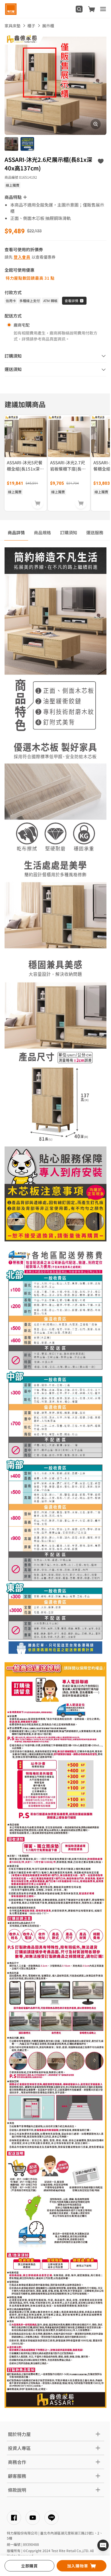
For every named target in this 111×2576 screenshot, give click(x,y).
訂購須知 (69, 532)
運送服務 (95, 532)
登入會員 (22, 257)
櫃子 (31, 26)
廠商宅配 (22, 325)
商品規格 (42, 532)
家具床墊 (13, 26)
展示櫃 (48, 26)
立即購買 (29, 2566)
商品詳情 (16, 532)
